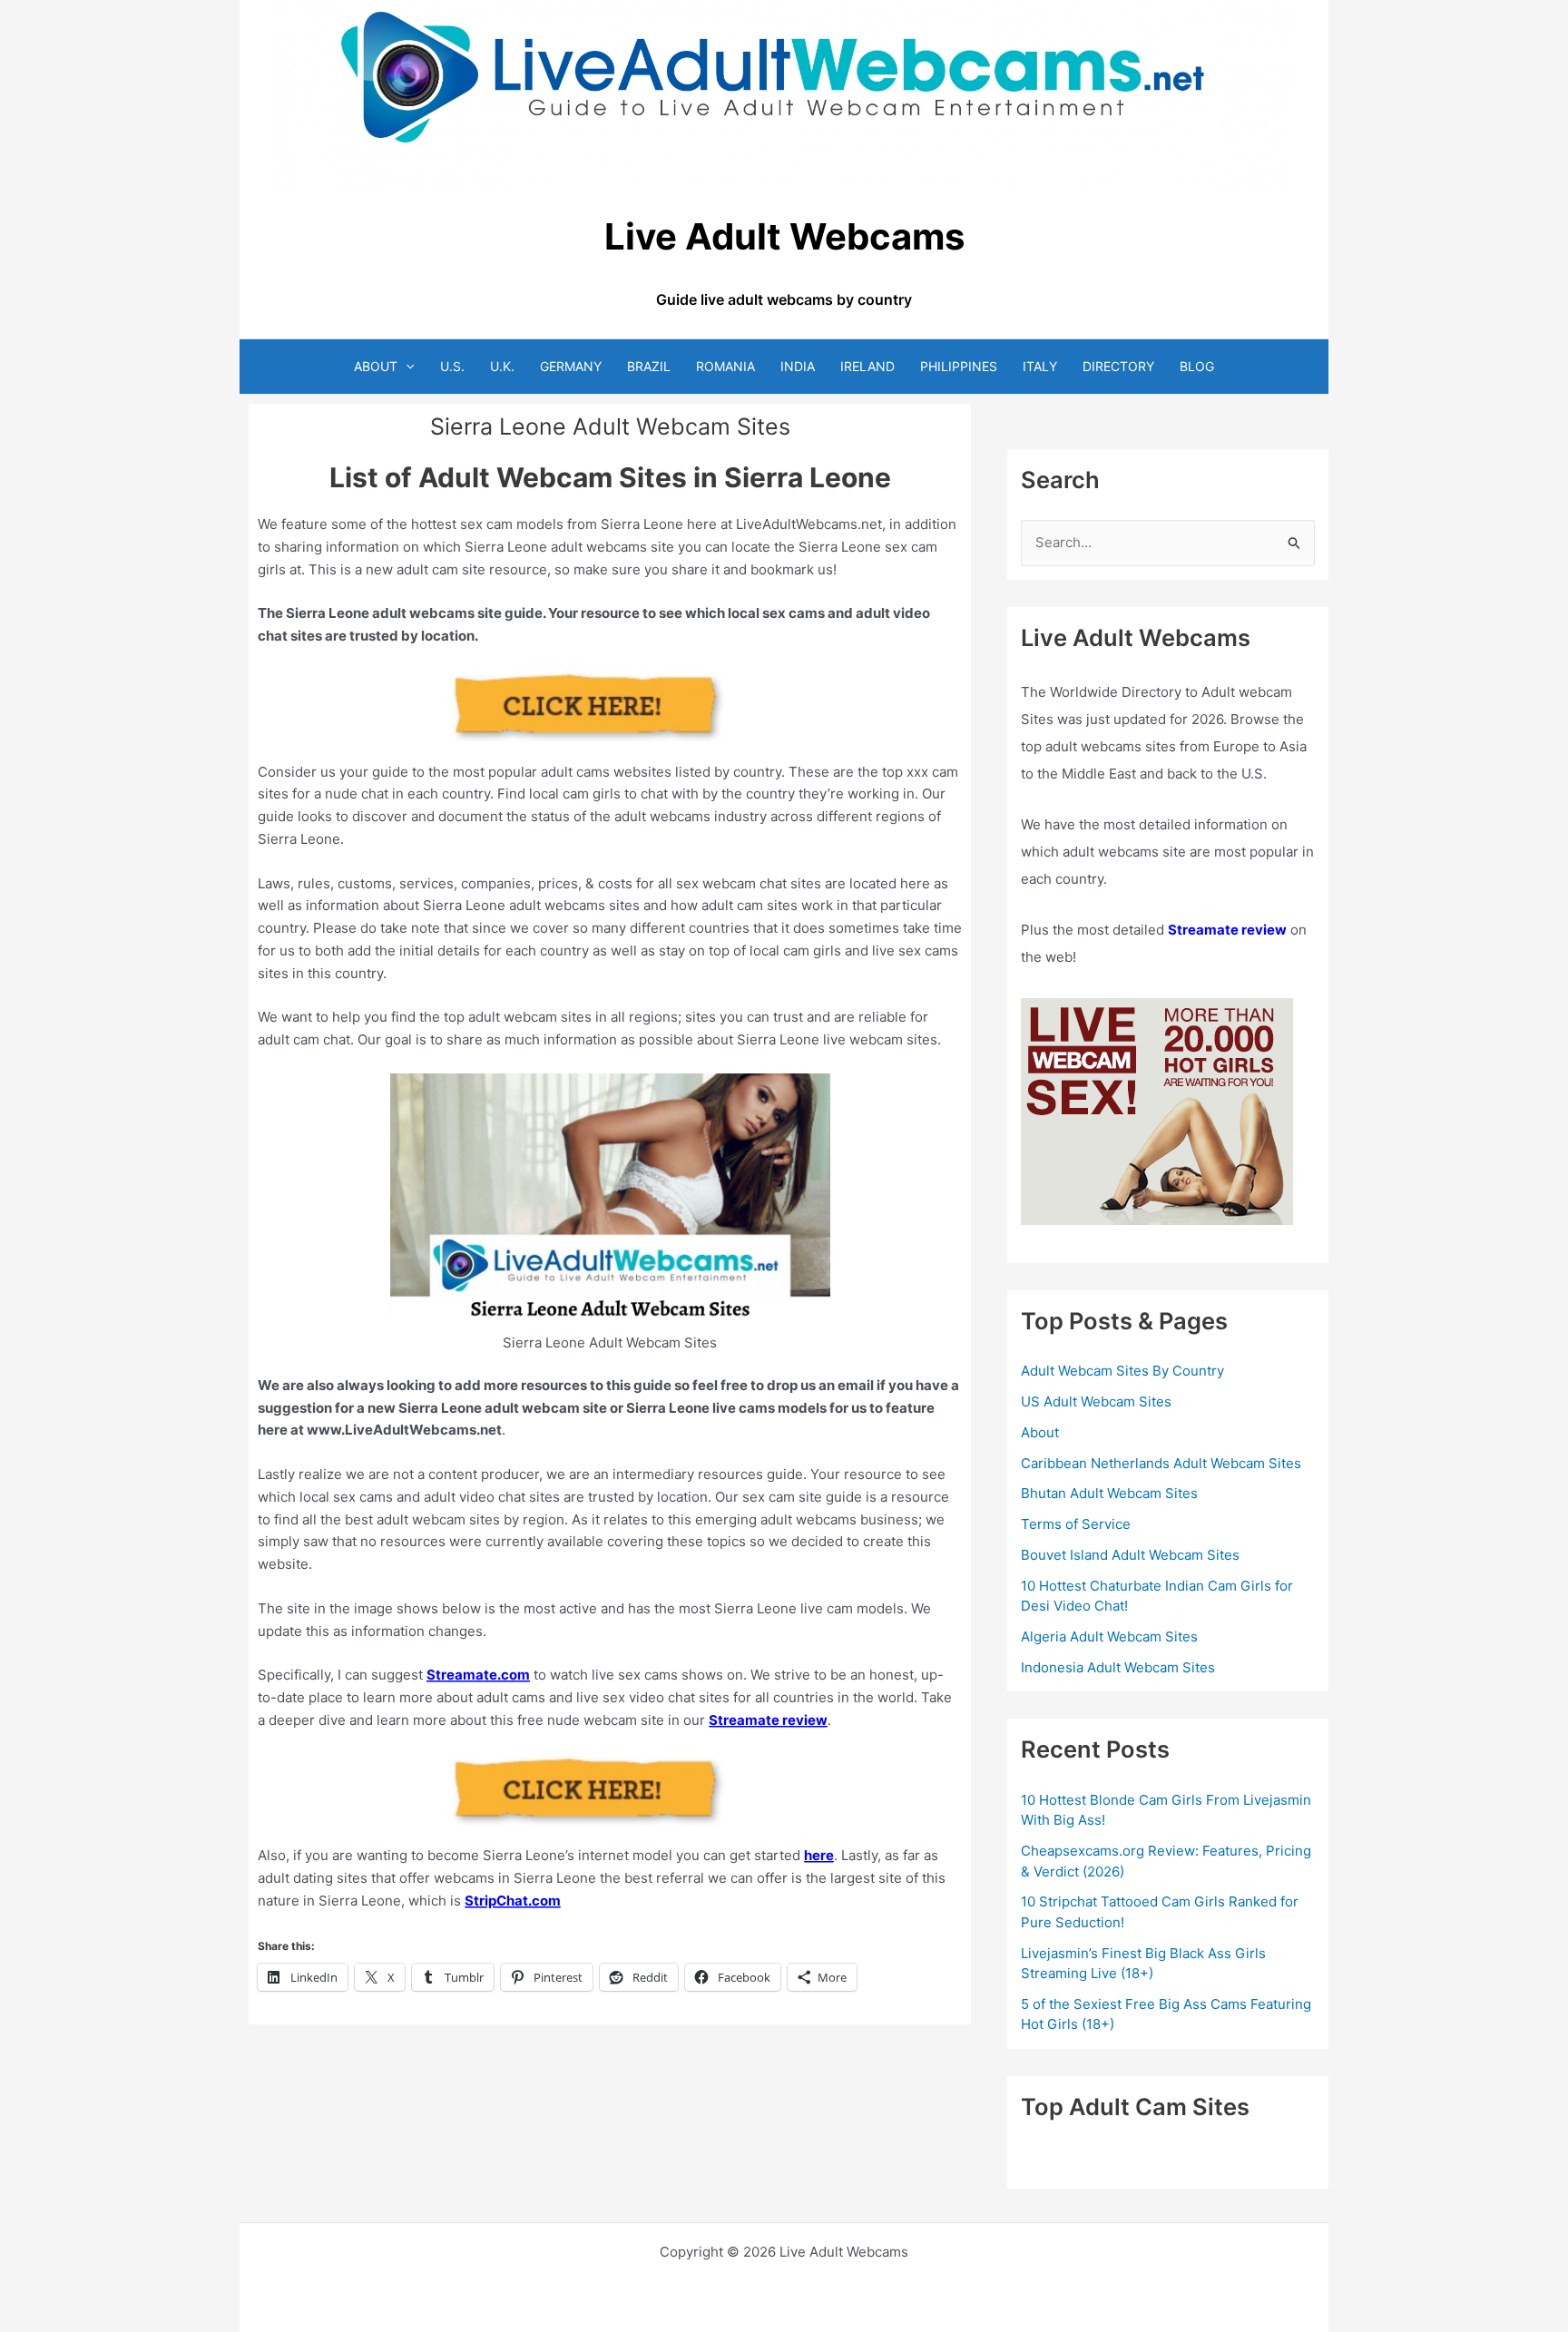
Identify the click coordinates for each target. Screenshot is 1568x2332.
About (376, 366)
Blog (1197, 366)
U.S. (452, 366)
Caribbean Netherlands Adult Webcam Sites (1161, 1463)
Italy (1040, 366)
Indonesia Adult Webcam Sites (1118, 1667)
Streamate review (768, 1720)
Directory (1118, 366)
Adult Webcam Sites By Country (1122, 1371)
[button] (406, 366)
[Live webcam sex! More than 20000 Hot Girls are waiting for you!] (1157, 1111)
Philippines (959, 366)
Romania (725, 366)
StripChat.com (513, 1901)
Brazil (649, 366)
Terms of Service (1076, 1524)
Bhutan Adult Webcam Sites (1109, 1493)
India (798, 366)
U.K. (502, 366)
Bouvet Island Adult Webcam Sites (1130, 1555)
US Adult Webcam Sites (1096, 1401)
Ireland (867, 366)
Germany (571, 366)
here (819, 1855)
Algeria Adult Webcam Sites (1109, 1636)
